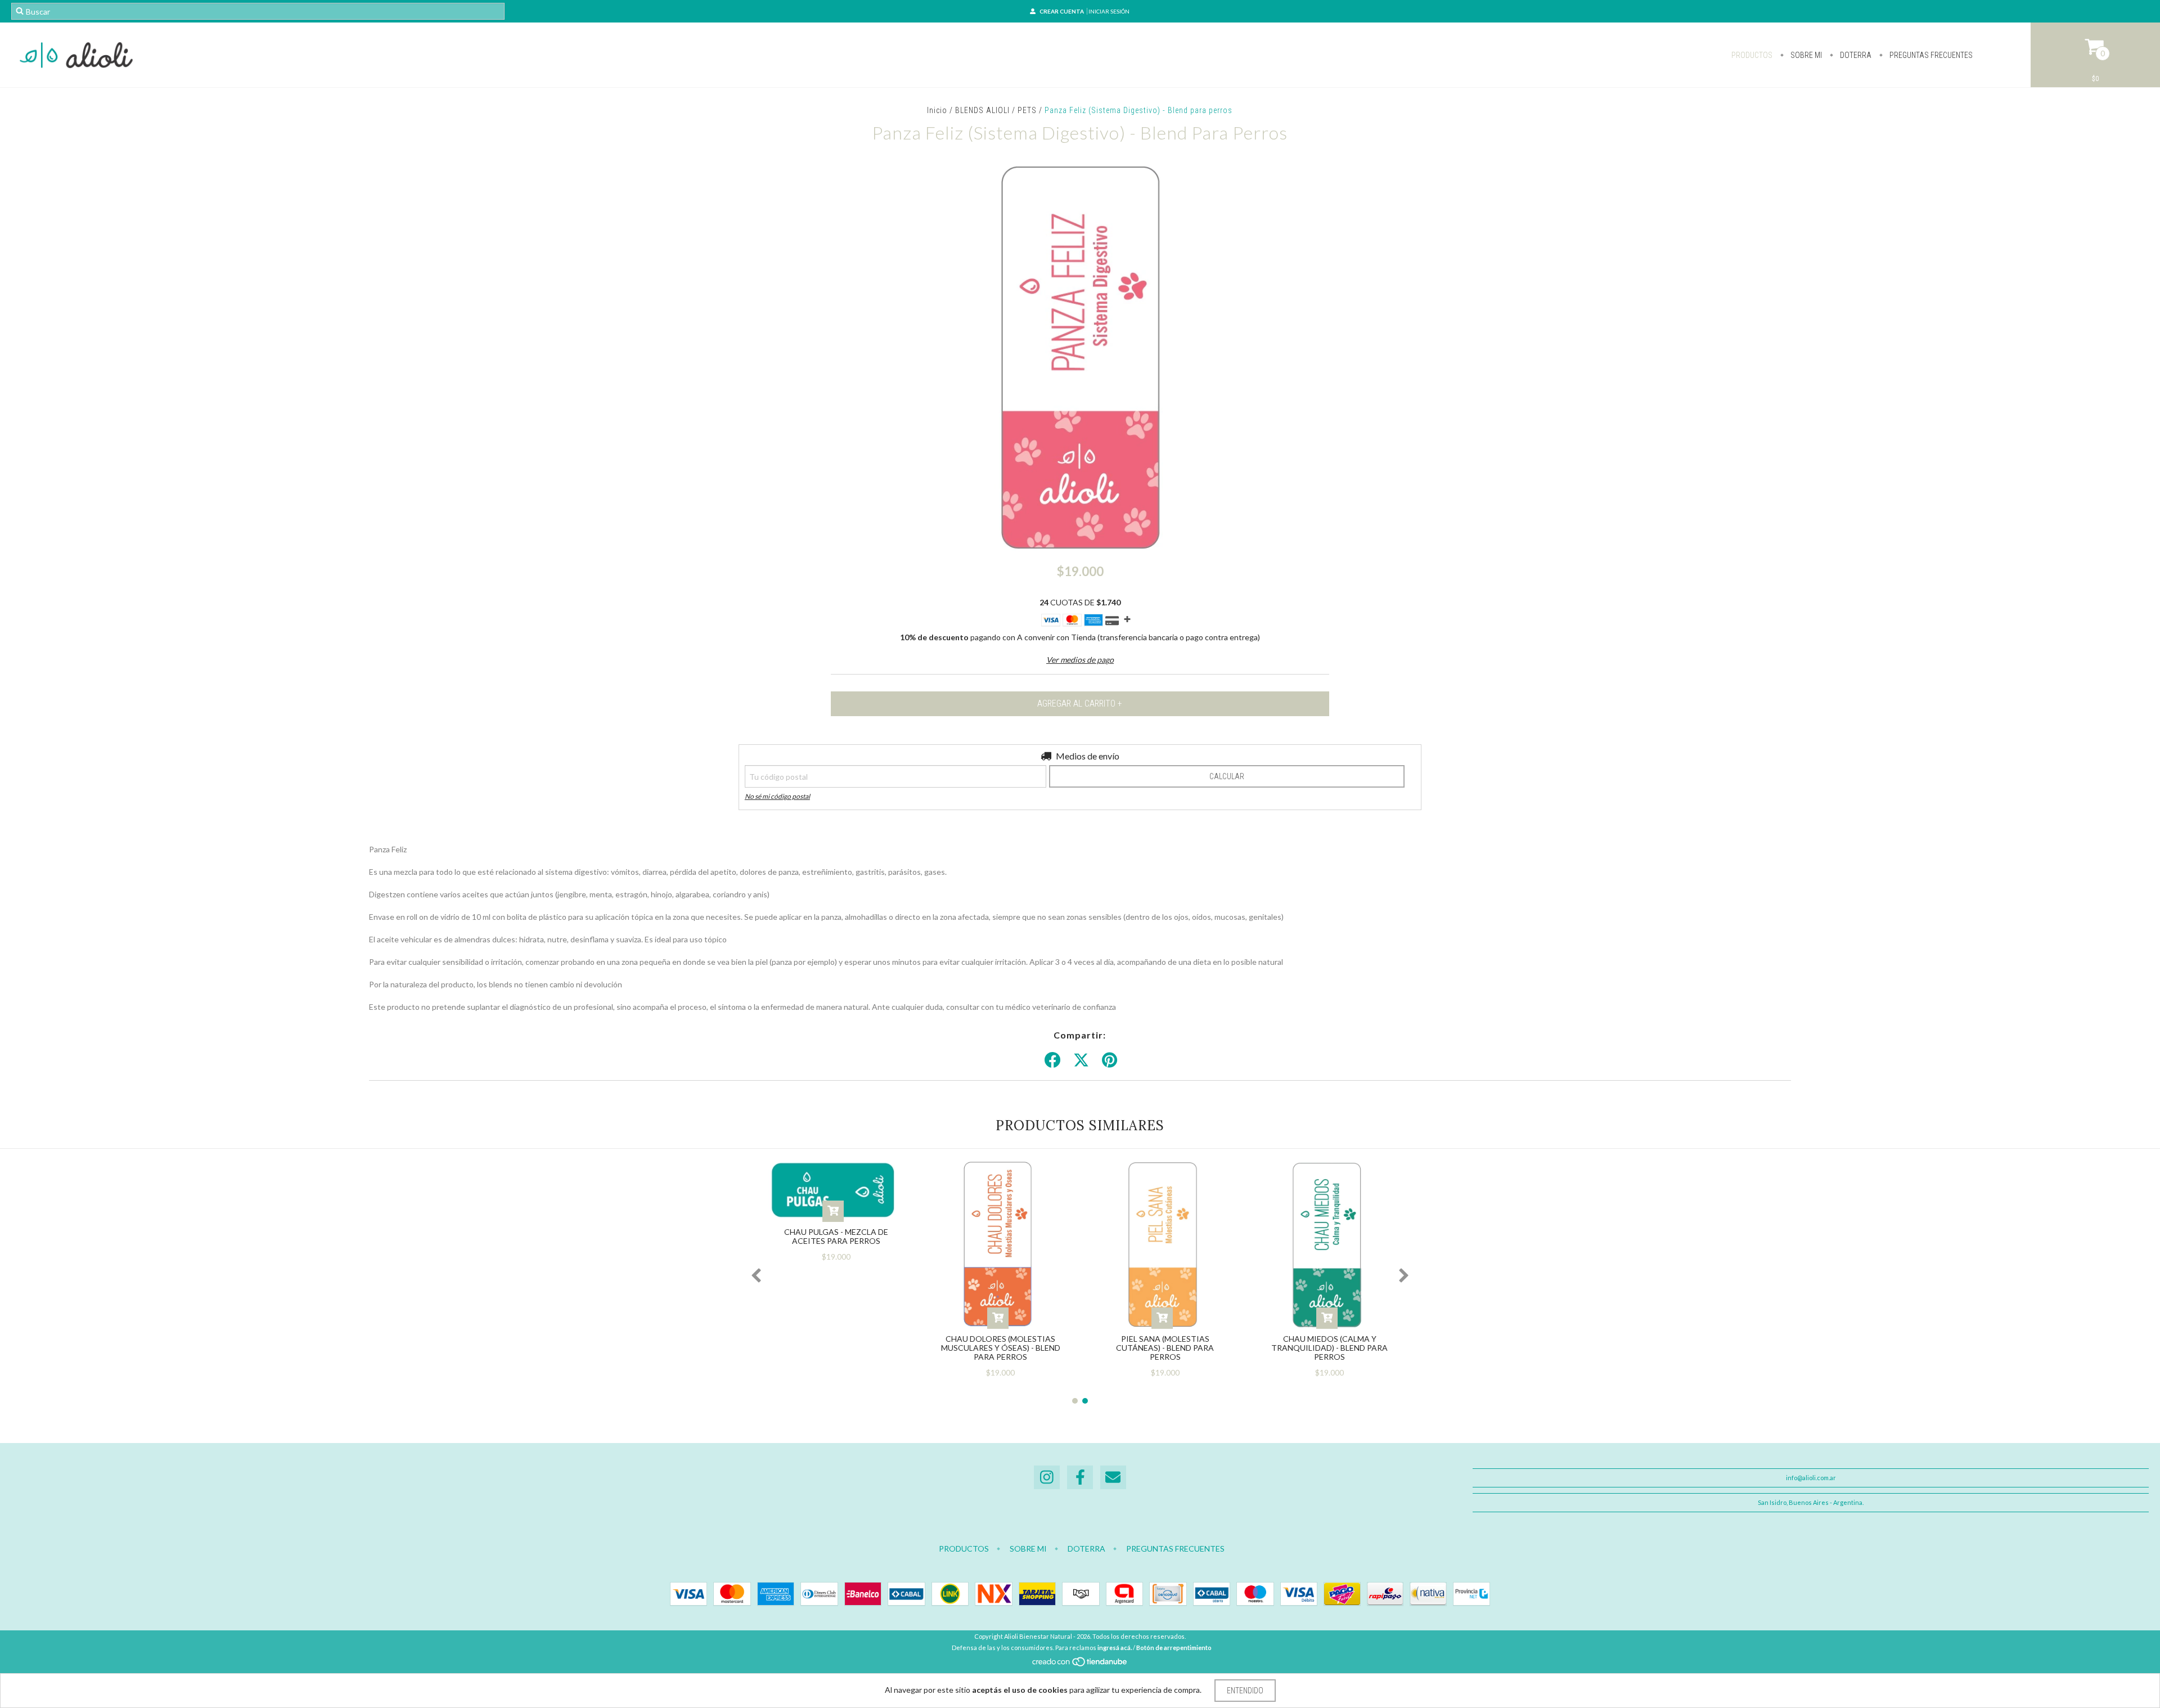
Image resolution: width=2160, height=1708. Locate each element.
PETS (1027, 110)
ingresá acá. (1115, 1648)
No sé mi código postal (777, 796)
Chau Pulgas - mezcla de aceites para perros (836, 1236)
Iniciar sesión (1109, 11)
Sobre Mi (1805, 55)
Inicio (937, 110)
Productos (1752, 55)
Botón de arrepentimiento (1174, 1648)
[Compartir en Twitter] (1081, 1060)
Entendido (1245, 1691)
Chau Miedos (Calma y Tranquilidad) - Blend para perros (1329, 1348)
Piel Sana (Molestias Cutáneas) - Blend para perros (1165, 1348)
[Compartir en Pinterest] (1110, 1060)
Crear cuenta (1062, 11)
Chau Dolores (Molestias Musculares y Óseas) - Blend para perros (1001, 1348)
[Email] (1113, 1478)
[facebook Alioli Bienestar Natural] (1080, 1478)
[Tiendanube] (1080, 1664)
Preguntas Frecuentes (1930, 55)
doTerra (1855, 55)
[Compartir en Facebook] (1052, 1060)
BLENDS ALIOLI (982, 110)
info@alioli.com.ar (1811, 1478)
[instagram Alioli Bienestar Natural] (1047, 1478)
